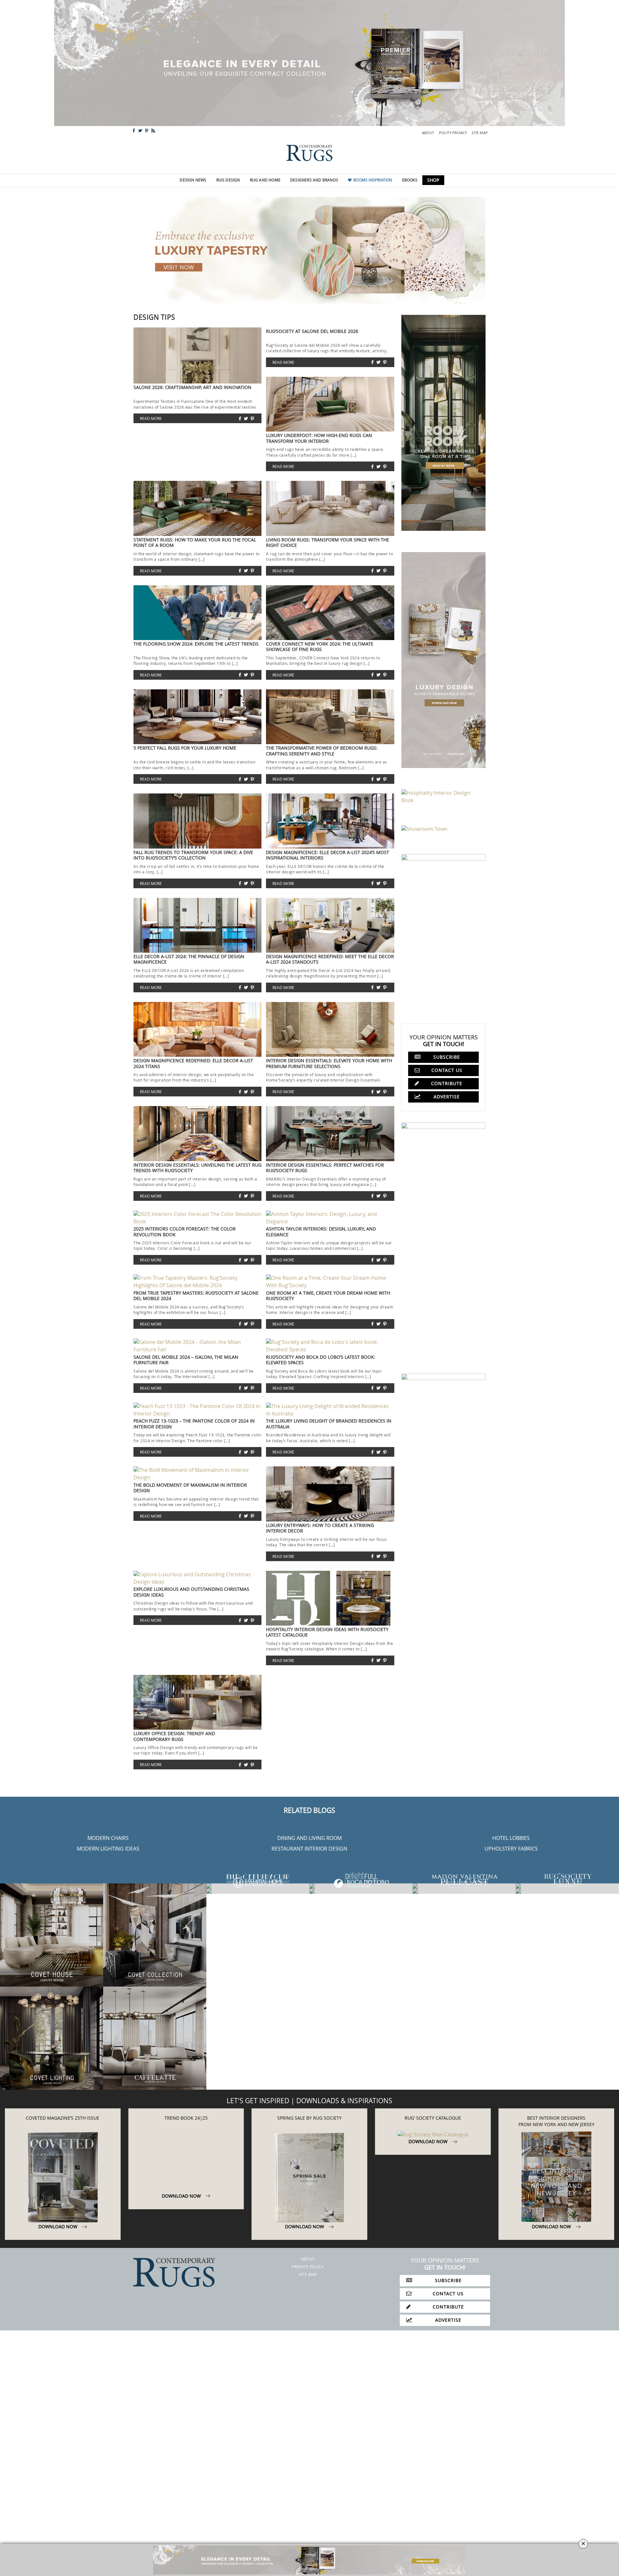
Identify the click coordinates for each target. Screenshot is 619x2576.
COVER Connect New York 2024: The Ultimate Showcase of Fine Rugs (320, 646)
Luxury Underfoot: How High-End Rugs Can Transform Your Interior (319, 438)
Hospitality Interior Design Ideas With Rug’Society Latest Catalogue (327, 1632)
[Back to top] (19, 2557)
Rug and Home (265, 180)
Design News (193, 180)
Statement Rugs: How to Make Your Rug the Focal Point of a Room (195, 542)
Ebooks (410, 180)
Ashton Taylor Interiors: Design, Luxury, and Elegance (321, 1231)
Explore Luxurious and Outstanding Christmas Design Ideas (191, 1592)
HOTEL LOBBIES (511, 1838)
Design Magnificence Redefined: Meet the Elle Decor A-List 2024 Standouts (330, 959)
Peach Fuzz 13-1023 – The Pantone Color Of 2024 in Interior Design (194, 1424)
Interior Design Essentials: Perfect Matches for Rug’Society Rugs (325, 1168)
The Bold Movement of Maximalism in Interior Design (190, 1488)
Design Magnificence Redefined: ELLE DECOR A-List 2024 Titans (193, 1063)
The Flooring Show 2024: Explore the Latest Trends (196, 644)
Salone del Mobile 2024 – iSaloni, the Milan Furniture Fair (186, 1360)
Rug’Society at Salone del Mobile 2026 (312, 331)
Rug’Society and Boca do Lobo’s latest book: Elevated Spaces (321, 1360)
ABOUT (428, 133)
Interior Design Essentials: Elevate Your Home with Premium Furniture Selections (329, 1063)
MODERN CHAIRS (108, 1838)
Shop (433, 180)
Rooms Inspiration (373, 180)
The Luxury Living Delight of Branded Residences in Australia (329, 1424)
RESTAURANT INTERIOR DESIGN (309, 1849)
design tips (154, 317)
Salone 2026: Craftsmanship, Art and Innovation (192, 387)
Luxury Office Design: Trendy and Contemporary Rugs (174, 1736)
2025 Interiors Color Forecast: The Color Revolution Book (185, 1231)
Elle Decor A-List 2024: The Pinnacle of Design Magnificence (189, 959)
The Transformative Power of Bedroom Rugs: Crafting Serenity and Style (322, 751)
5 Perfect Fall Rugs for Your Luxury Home (185, 748)
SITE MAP (480, 133)
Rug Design (228, 180)
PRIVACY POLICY (308, 2275)
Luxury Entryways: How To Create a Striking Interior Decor (320, 1528)
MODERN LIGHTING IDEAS (108, 1849)
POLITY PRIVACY (453, 133)
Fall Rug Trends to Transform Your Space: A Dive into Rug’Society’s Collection (193, 855)
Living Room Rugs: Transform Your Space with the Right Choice (328, 542)
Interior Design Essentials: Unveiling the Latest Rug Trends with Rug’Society (197, 1168)
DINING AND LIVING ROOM (309, 1838)
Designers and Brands (314, 180)
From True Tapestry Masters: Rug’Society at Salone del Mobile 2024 (196, 1296)
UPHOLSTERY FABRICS (511, 1849)
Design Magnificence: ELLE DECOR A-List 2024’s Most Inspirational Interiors (328, 855)
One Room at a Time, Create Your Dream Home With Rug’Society (328, 1296)
